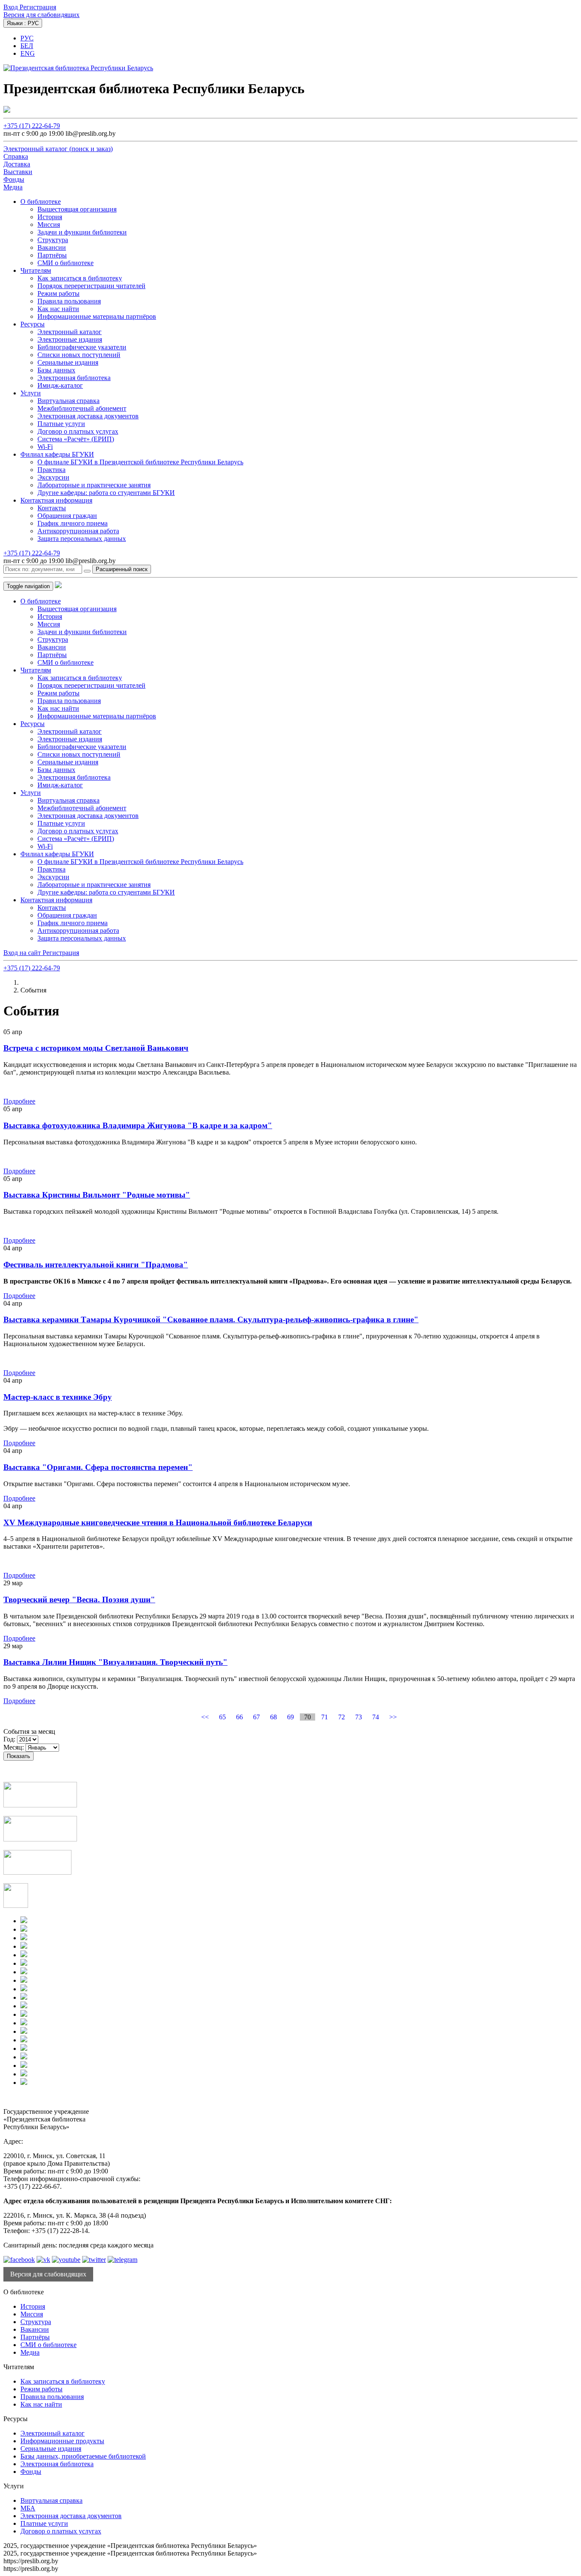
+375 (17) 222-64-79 (32, 126)
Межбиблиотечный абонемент (82, 408)
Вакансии (52, 247)
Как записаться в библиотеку (80, 278)
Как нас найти (58, 309)
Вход (11, 7)
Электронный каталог (70, 332)
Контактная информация (56, 500)
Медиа (30, 2352)
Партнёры (52, 255)
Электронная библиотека (74, 378)
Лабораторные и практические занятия (94, 485)
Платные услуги (61, 424)
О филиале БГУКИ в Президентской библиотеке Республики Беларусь (140, 462)
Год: (9, 1739)
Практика (51, 470)
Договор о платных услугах (78, 431)
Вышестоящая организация (77, 209)
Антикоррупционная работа (78, 531)
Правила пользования (69, 301)
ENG (28, 53)
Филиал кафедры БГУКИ (57, 454)
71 (325, 1717)
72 (342, 1717)
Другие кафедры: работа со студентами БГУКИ (106, 493)
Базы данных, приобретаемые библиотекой (83, 2456)
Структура (53, 240)
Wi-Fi (45, 447)
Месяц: (14, 1747)
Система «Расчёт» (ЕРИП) (76, 439)
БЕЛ (27, 46)
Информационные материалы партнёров (97, 316)
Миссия (49, 224)
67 (256, 1717)
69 (290, 1717)
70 (308, 1717)
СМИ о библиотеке (66, 263)
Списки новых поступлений (79, 355)
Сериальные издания (68, 362)
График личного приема (73, 523)
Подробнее (19, 1101)
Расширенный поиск (122, 569)
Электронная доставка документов (88, 416)
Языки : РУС (23, 23)
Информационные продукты (62, 2441)
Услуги (31, 393)
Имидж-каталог (60, 385)
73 (359, 1717)
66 (239, 1717)
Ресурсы (33, 324)
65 (222, 1717)
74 (376, 1717)
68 (273, 1717)
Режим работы (58, 293)
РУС (27, 38)
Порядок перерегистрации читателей (91, 286)
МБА (28, 2508)
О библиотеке (41, 202)
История (50, 217)
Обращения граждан (67, 516)
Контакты (52, 508)
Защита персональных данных (82, 539)
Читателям (36, 270)
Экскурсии (53, 477)
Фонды (31, 2472)
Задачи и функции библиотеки (82, 232)
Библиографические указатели (82, 347)
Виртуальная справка (68, 401)
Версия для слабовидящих (41, 15)
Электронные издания (70, 339)
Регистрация (38, 7)
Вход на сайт (23, 953)
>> (393, 1717)
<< (205, 1717)
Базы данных (56, 370)
